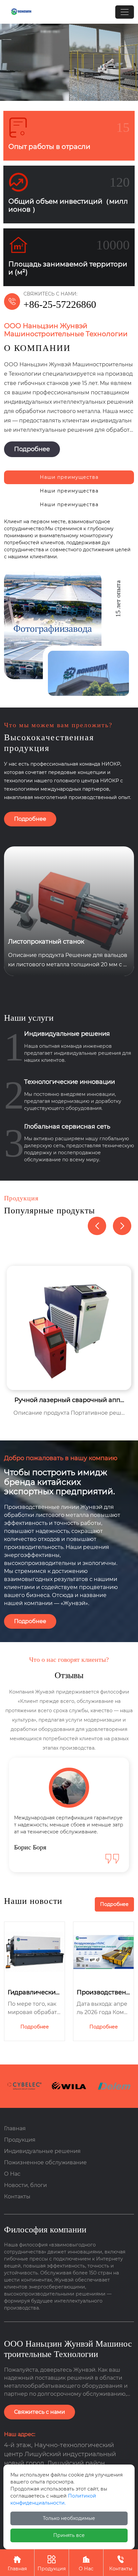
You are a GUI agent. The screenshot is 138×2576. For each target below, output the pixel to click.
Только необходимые (69, 2518)
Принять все (69, 2535)
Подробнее (32, 449)
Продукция (52, 2563)
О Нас (86, 2563)
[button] (122, 1226)
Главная (17, 2563)
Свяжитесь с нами (40, 2412)
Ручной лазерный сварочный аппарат (69, 1400)
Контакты (121, 2563)
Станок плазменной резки (49, 942)
